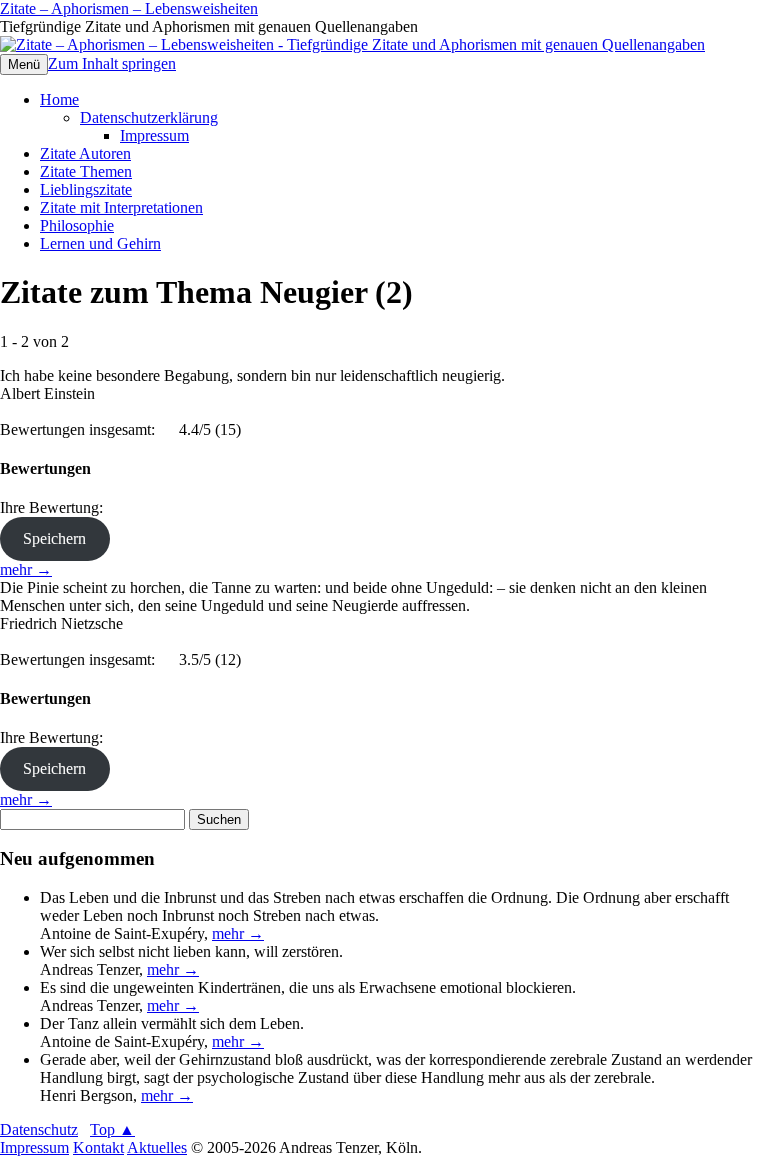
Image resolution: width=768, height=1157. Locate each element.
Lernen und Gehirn (100, 243)
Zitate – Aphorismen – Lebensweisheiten (129, 8)
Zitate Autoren (85, 153)
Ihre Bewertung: (55, 507)
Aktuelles (157, 1147)
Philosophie (77, 225)
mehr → (26, 569)
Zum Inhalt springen (112, 63)
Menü (24, 64)
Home (59, 99)
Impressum (154, 135)
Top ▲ (112, 1129)
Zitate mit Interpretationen (121, 207)
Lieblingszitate (86, 189)
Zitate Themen (86, 171)
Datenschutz (39, 1129)
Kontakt (98, 1147)
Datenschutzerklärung (149, 117)
